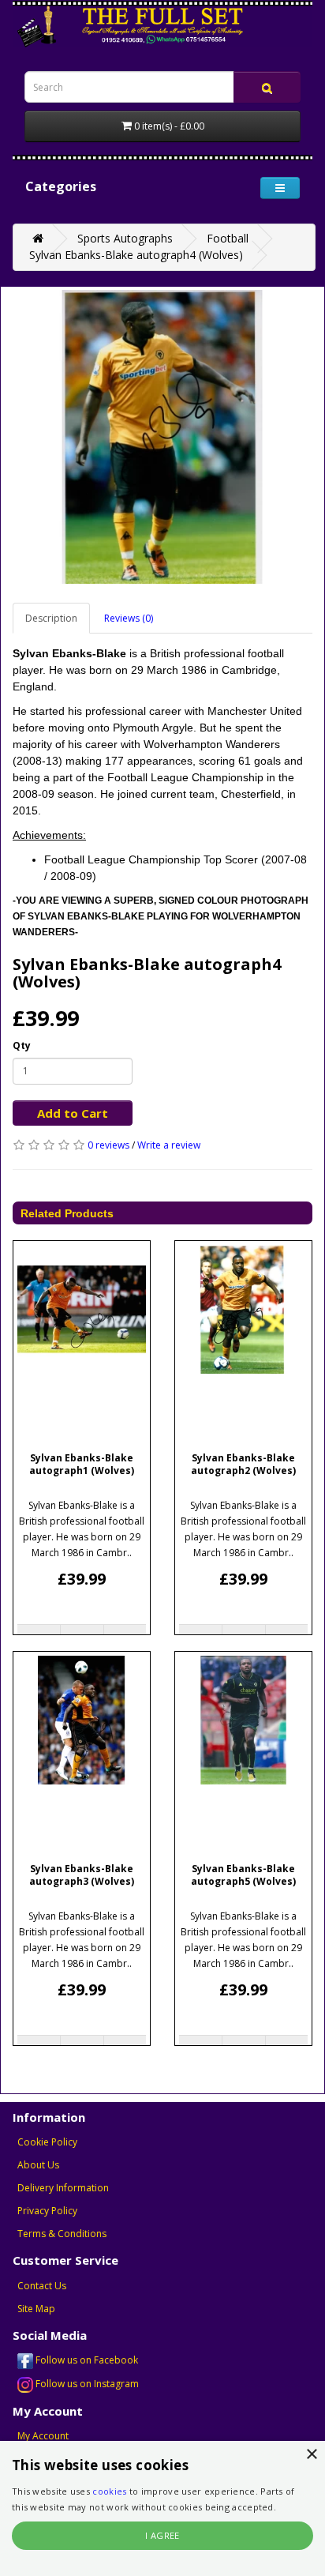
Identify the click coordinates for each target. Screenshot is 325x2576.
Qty (22, 1045)
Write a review (169, 1145)
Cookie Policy (47, 2142)
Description (51, 618)
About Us (38, 2165)
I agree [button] (162, 2535)
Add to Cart (73, 1113)
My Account (43, 2436)
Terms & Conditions (62, 2234)
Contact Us (42, 2286)
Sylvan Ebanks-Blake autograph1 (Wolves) (82, 1465)
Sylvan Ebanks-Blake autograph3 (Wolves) (82, 1875)
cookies (109, 2491)
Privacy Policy (47, 2211)
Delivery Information (63, 2188)
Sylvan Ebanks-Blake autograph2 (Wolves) (243, 1465)
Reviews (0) (129, 618)
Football (228, 238)
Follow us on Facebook (86, 2360)
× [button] (311, 2455)
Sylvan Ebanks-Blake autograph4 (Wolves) (136, 255)
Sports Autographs (125, 238)
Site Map (36, 2309)
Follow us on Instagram (86, 2384)
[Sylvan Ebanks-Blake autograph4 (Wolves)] (162, 437)
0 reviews (108, 1145)
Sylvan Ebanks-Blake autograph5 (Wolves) (243, 1875)
